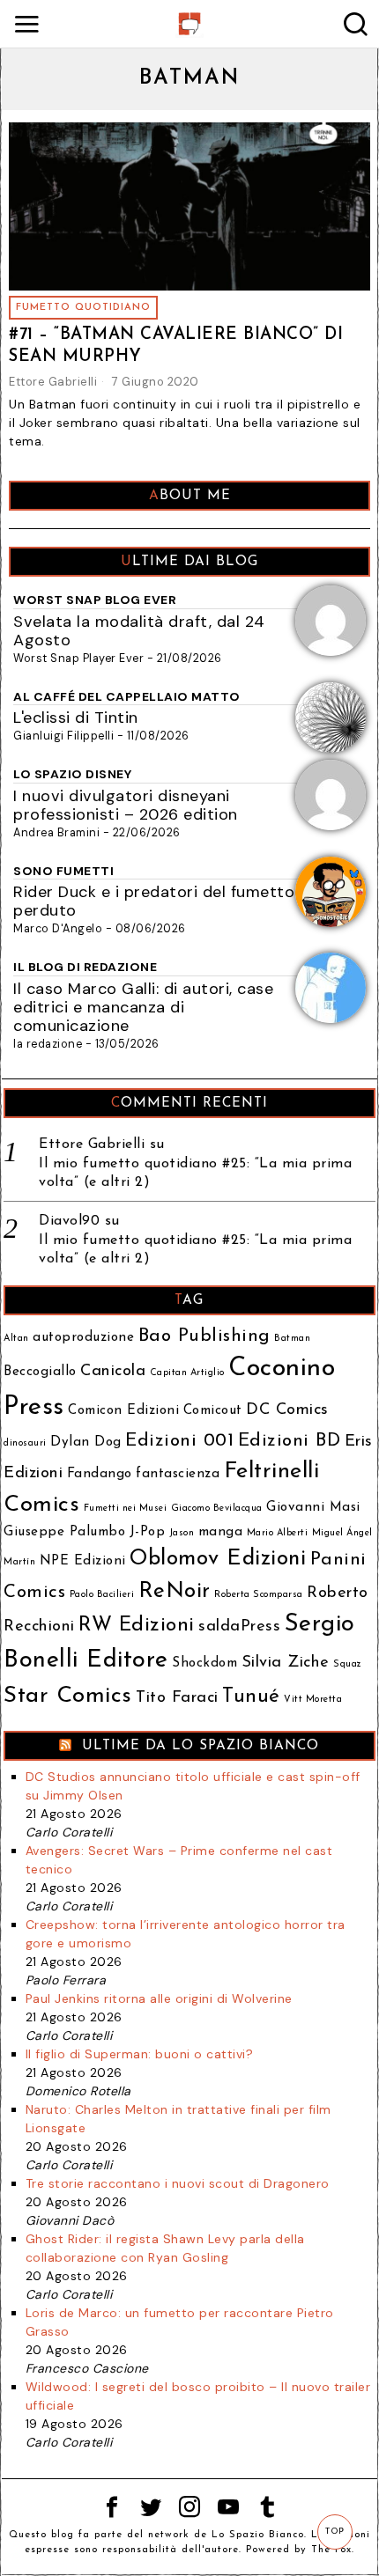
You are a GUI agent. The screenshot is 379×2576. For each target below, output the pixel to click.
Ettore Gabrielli (53, 382)
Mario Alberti (278, 1533)
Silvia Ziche (286, 1663)
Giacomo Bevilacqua (217, 1509)
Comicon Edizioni (123, 1411)
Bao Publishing (204, 1336)
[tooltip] (112, 2507)
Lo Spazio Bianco (258, 2535)
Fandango (100, 1474)
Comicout (213, 1411)
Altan (16, 1339)
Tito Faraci (177, 1698)
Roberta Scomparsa (259, 1595)
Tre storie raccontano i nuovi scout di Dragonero (178, 2183)
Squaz (348, 1664)
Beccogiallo (40, 1372)
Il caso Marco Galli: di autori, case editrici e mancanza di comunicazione (143, 1007)
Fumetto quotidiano (83, 308)
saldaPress (239, 1627)
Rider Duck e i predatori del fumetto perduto (154, 901)
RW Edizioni (137, 1626)
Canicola (113, 1371)
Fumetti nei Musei (126, 1509)
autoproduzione (83, 1338)
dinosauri (25, 1443)
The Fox (331, 2550)
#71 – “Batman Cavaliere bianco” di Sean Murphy (176, 346)
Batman (292, 1339)
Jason (182, 1533)
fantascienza (178, 1474)
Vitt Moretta (313, 1700)
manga (221, 1532)
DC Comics (287, 1410)
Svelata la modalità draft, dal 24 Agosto (139, 631)
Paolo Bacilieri (102, 1595)
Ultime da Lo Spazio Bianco (201, 1746)
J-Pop (148, 1532)
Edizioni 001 (179, 1441)
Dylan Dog (86, 1443)
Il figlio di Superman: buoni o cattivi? (140, 2054)
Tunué (251, 1697)
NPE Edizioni (83, 1561)
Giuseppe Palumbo (64, 1532)
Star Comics (68, 1696)
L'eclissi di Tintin (76, 718)
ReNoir (175, 1592)
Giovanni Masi (313, 1508)
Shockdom (204, 1663)
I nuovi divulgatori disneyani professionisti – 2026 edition (126, 805)
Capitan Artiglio (187, 1373)
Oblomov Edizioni (218, 1559)
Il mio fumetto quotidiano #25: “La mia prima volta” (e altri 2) (195, 1173)
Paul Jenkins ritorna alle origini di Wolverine (159, 1998)
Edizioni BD (290, 1441)
